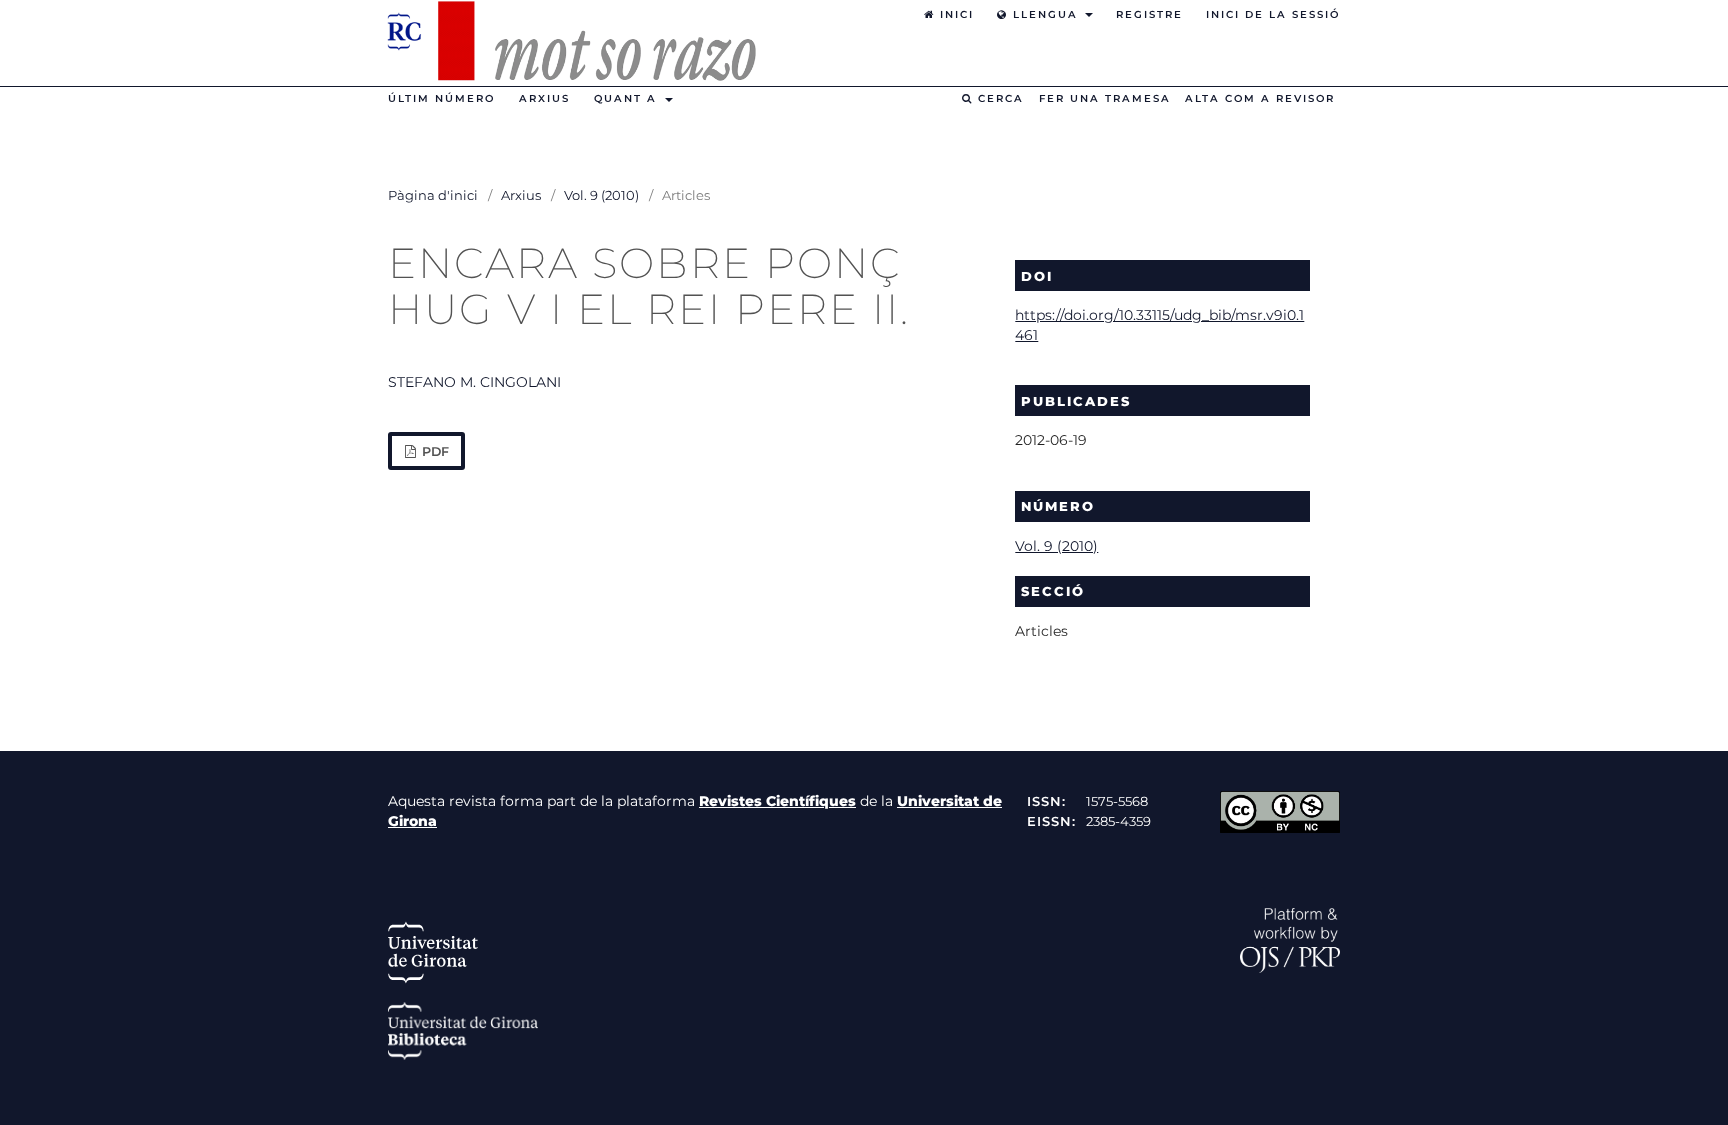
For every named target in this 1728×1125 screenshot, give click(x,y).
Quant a (628, 98)
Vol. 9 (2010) (601, 195)
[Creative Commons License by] (1280, 828)
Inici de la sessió (1273, 14)
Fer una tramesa (1105, 98)
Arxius (544, 98)
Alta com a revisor (1260, 98)
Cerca (998, 98)
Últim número (441, 98)
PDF (434, 451)
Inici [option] (954, 14)
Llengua (1045, 14)
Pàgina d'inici (433, 195)
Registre (1149, 14)
